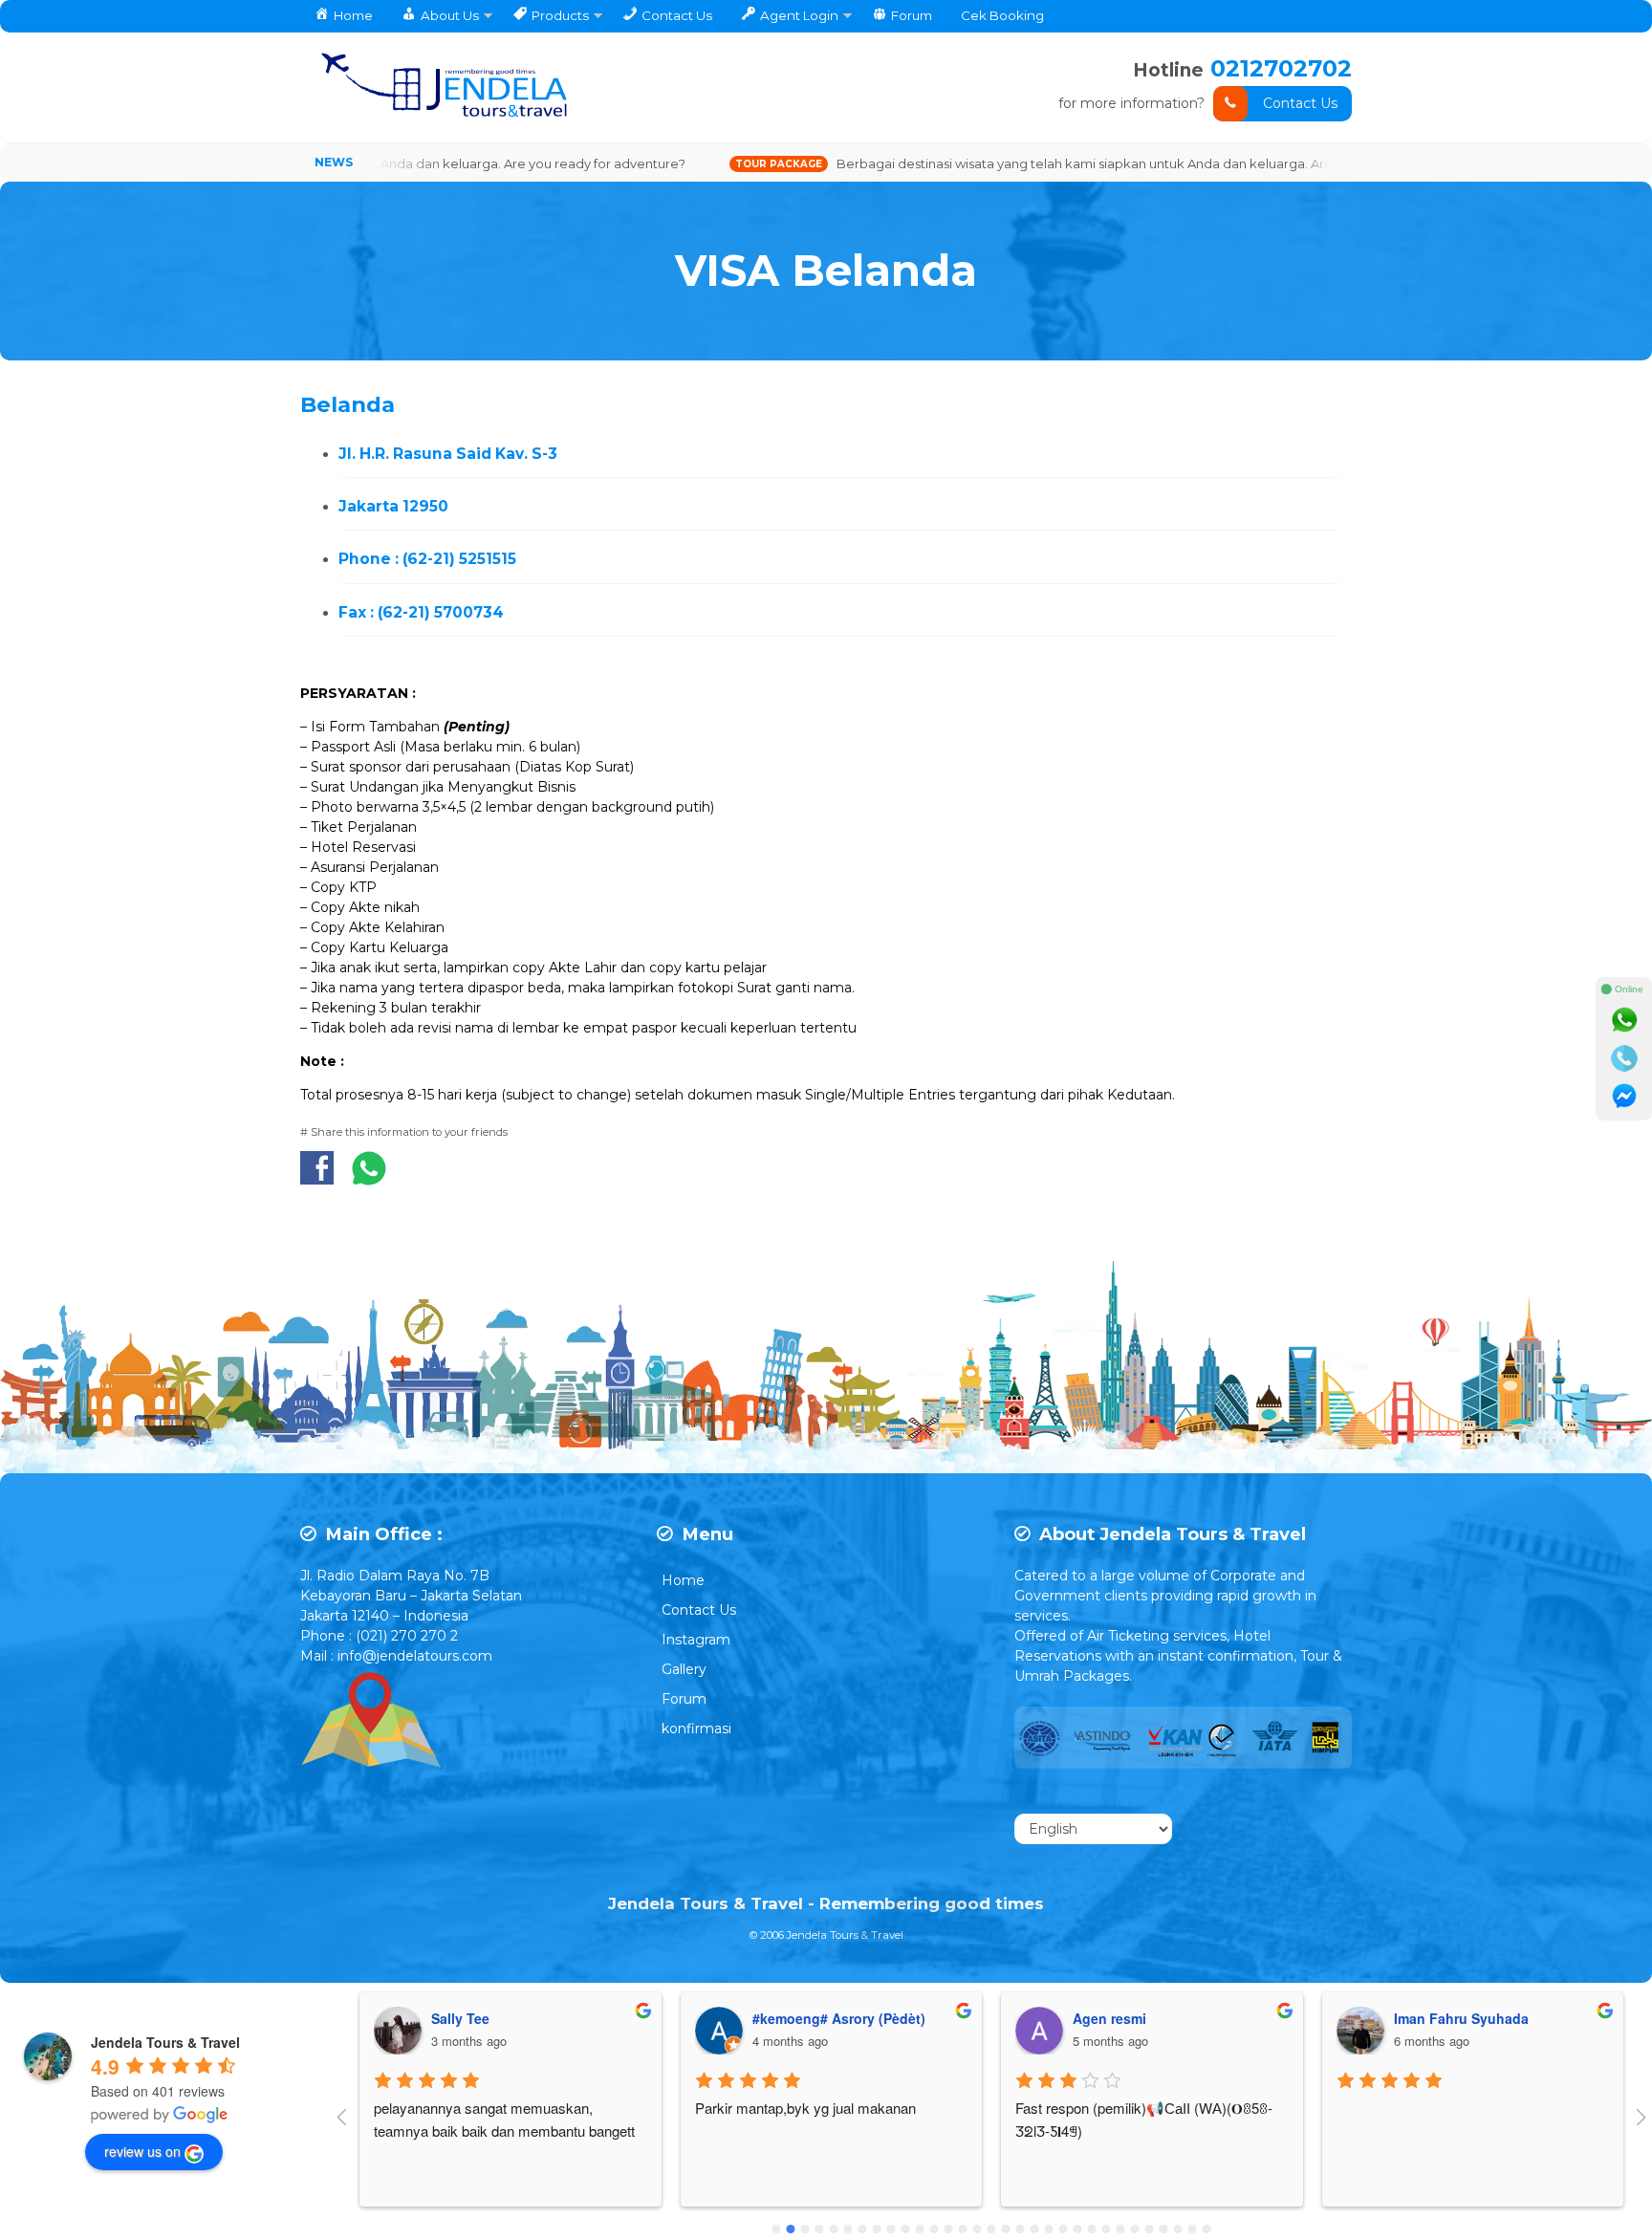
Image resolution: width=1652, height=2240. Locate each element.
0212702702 (1281, 68)
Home (683, 1580)
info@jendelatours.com (415, 1656)
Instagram (696, 1640)
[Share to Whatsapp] (369, 1178)
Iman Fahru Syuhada (1140, 2018)
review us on (142, 2151)
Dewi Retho (1430, 2018)
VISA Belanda (826, 271)
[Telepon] (1624, 1058)
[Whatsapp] (1624, 1020)
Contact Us (1300, 103)
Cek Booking (1002, 15)
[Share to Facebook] (322, 1178)
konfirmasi (696, 1729)
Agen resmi (788, 2018)
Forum (684, 1699)
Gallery (684, 1669)
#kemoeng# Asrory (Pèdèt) (518, 2018)
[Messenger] (1624, 1097)
